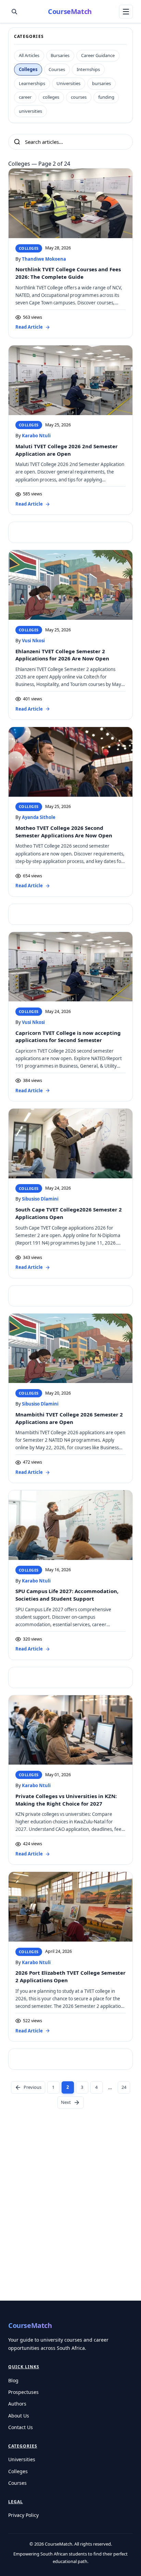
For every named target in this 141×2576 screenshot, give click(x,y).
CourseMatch (70, 11)
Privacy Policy (23, 2515)
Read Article (29, 327)
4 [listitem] (96, 2087)
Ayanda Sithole (39, 817)
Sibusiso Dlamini (40, 1199)
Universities (22, 2459)
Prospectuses (23, 2392)
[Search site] (14, 12)
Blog (13, 2380)
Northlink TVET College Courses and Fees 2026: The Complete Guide (68, 273)
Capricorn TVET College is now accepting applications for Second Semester (68, 1037)
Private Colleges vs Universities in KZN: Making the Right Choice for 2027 (66, 1800)
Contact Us (21, 2427)
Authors (17, 2404)
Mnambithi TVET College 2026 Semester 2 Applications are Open (69, 1418)
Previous (33, 2087)
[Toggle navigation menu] (126, 12)
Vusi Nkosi (33, 641)
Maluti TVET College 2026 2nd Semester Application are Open (67, 450)
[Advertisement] (70, 2222)
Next (66, 2102)
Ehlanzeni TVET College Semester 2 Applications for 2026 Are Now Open (62, 655)
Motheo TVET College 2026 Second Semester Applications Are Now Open (64, 832)
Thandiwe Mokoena (44, 259)
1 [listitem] (53, 2087)
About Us (19, 2416)
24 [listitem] (124, 2087)
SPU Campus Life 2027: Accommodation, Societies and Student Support (67, 1595)
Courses (17, 2483)
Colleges (18, 2471)
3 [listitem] (82, 2087)
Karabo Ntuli (36, 436)
